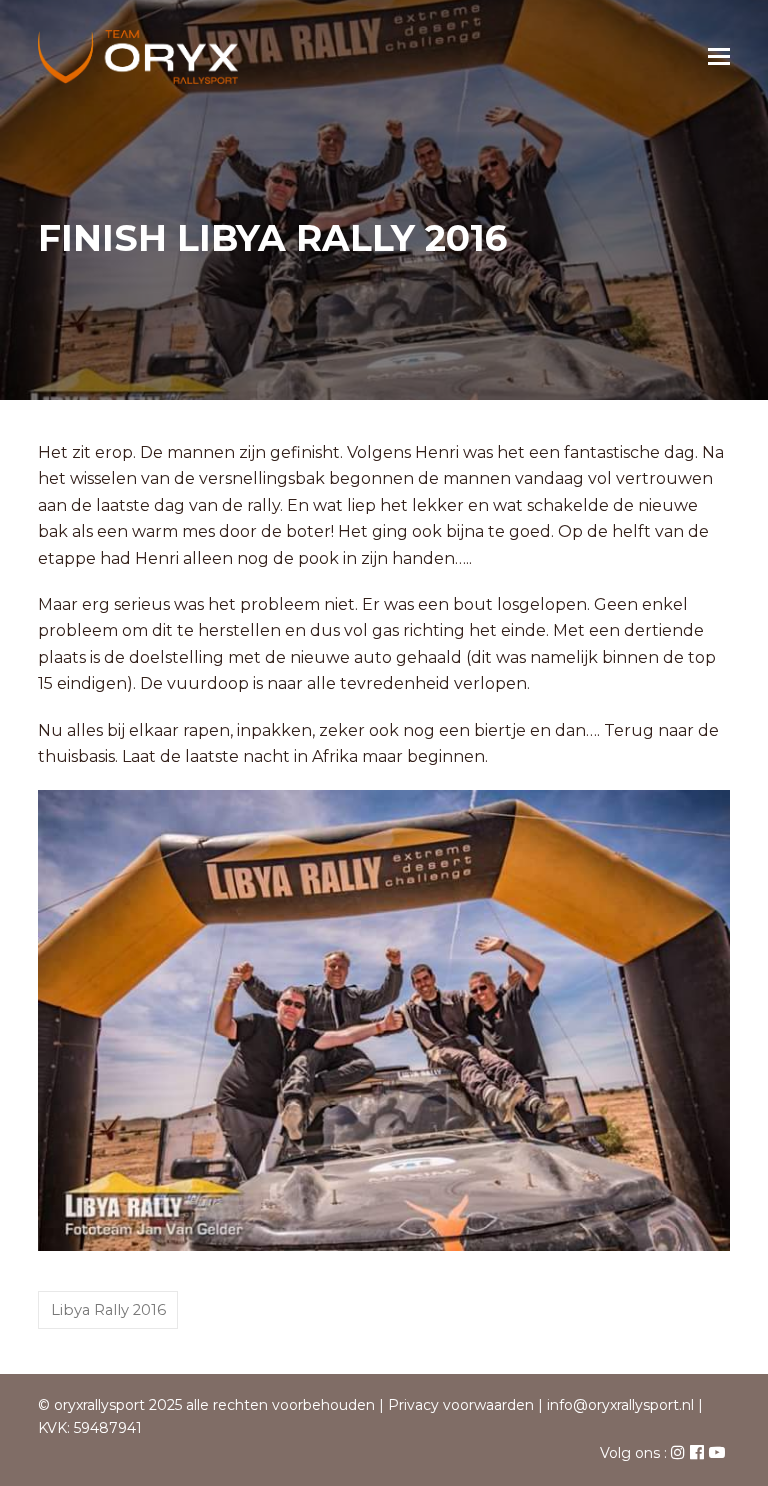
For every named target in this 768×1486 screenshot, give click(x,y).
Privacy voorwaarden (461, 1405)
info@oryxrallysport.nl (620, 1405)
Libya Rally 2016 (108, 1310)
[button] (719, 57)
